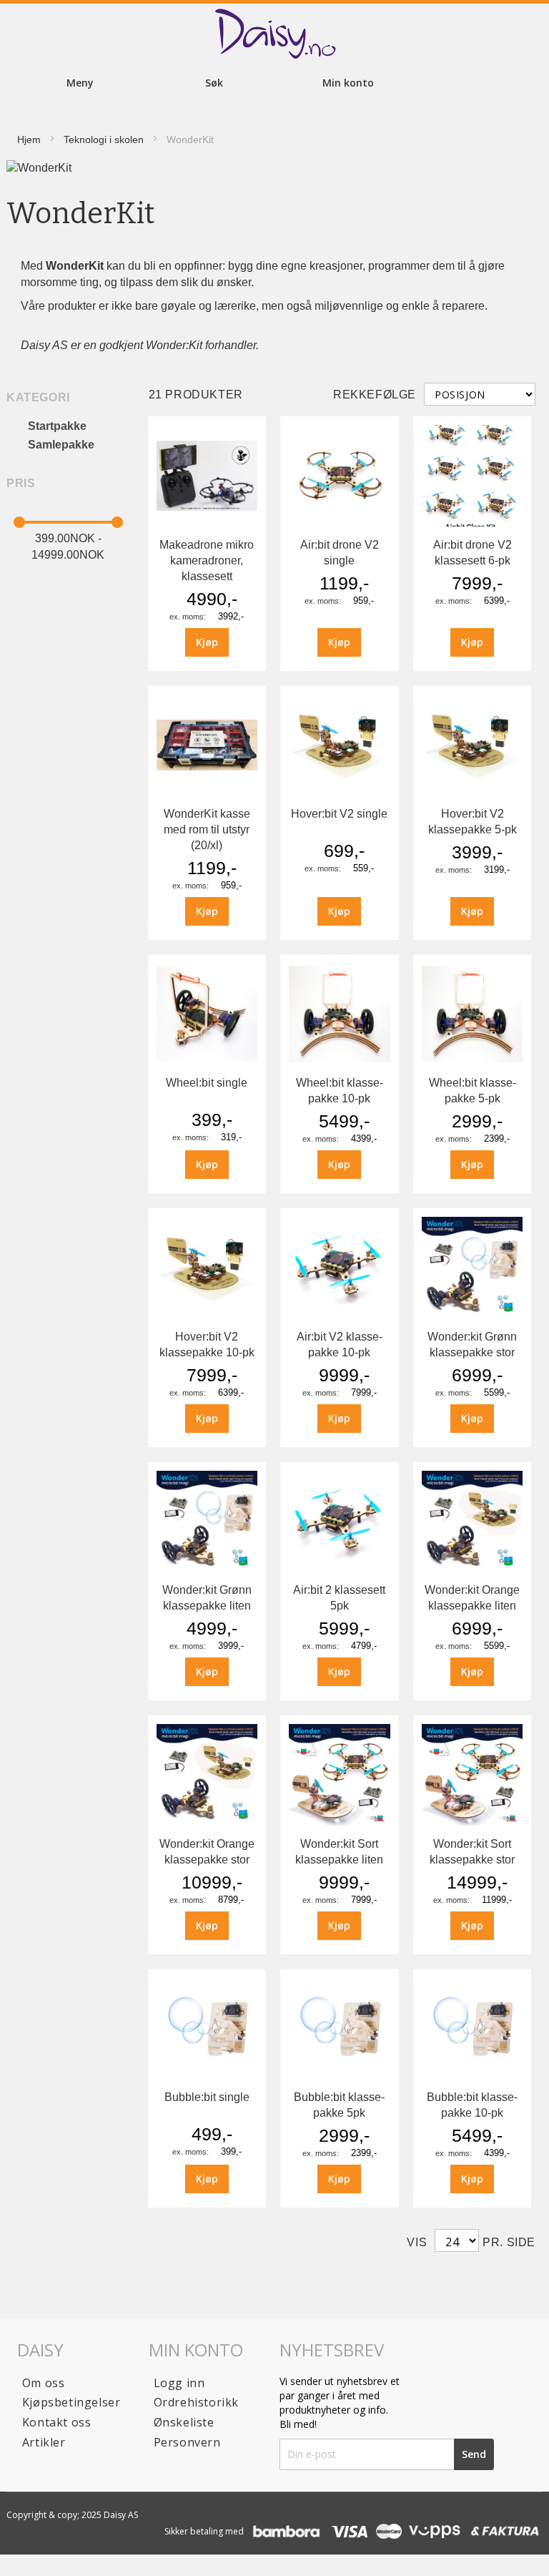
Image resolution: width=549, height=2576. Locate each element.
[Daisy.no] (274, 34)
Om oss (44, 2383)
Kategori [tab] (38, 397)
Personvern (187, 2442)
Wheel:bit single (207, 1083)
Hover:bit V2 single (339, 814)
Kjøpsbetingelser (71, 2402)
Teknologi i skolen (104, 139)
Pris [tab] (21, 483)
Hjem (29, 139)
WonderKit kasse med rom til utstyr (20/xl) (207, 829)
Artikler (44, 2442)
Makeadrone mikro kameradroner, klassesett (207, 560)
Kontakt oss (57, 2422)
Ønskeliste (184, 2422)
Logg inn (179, 2383)
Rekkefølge (375, 395)
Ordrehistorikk (196, 2402)
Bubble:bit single (207, 2097)
